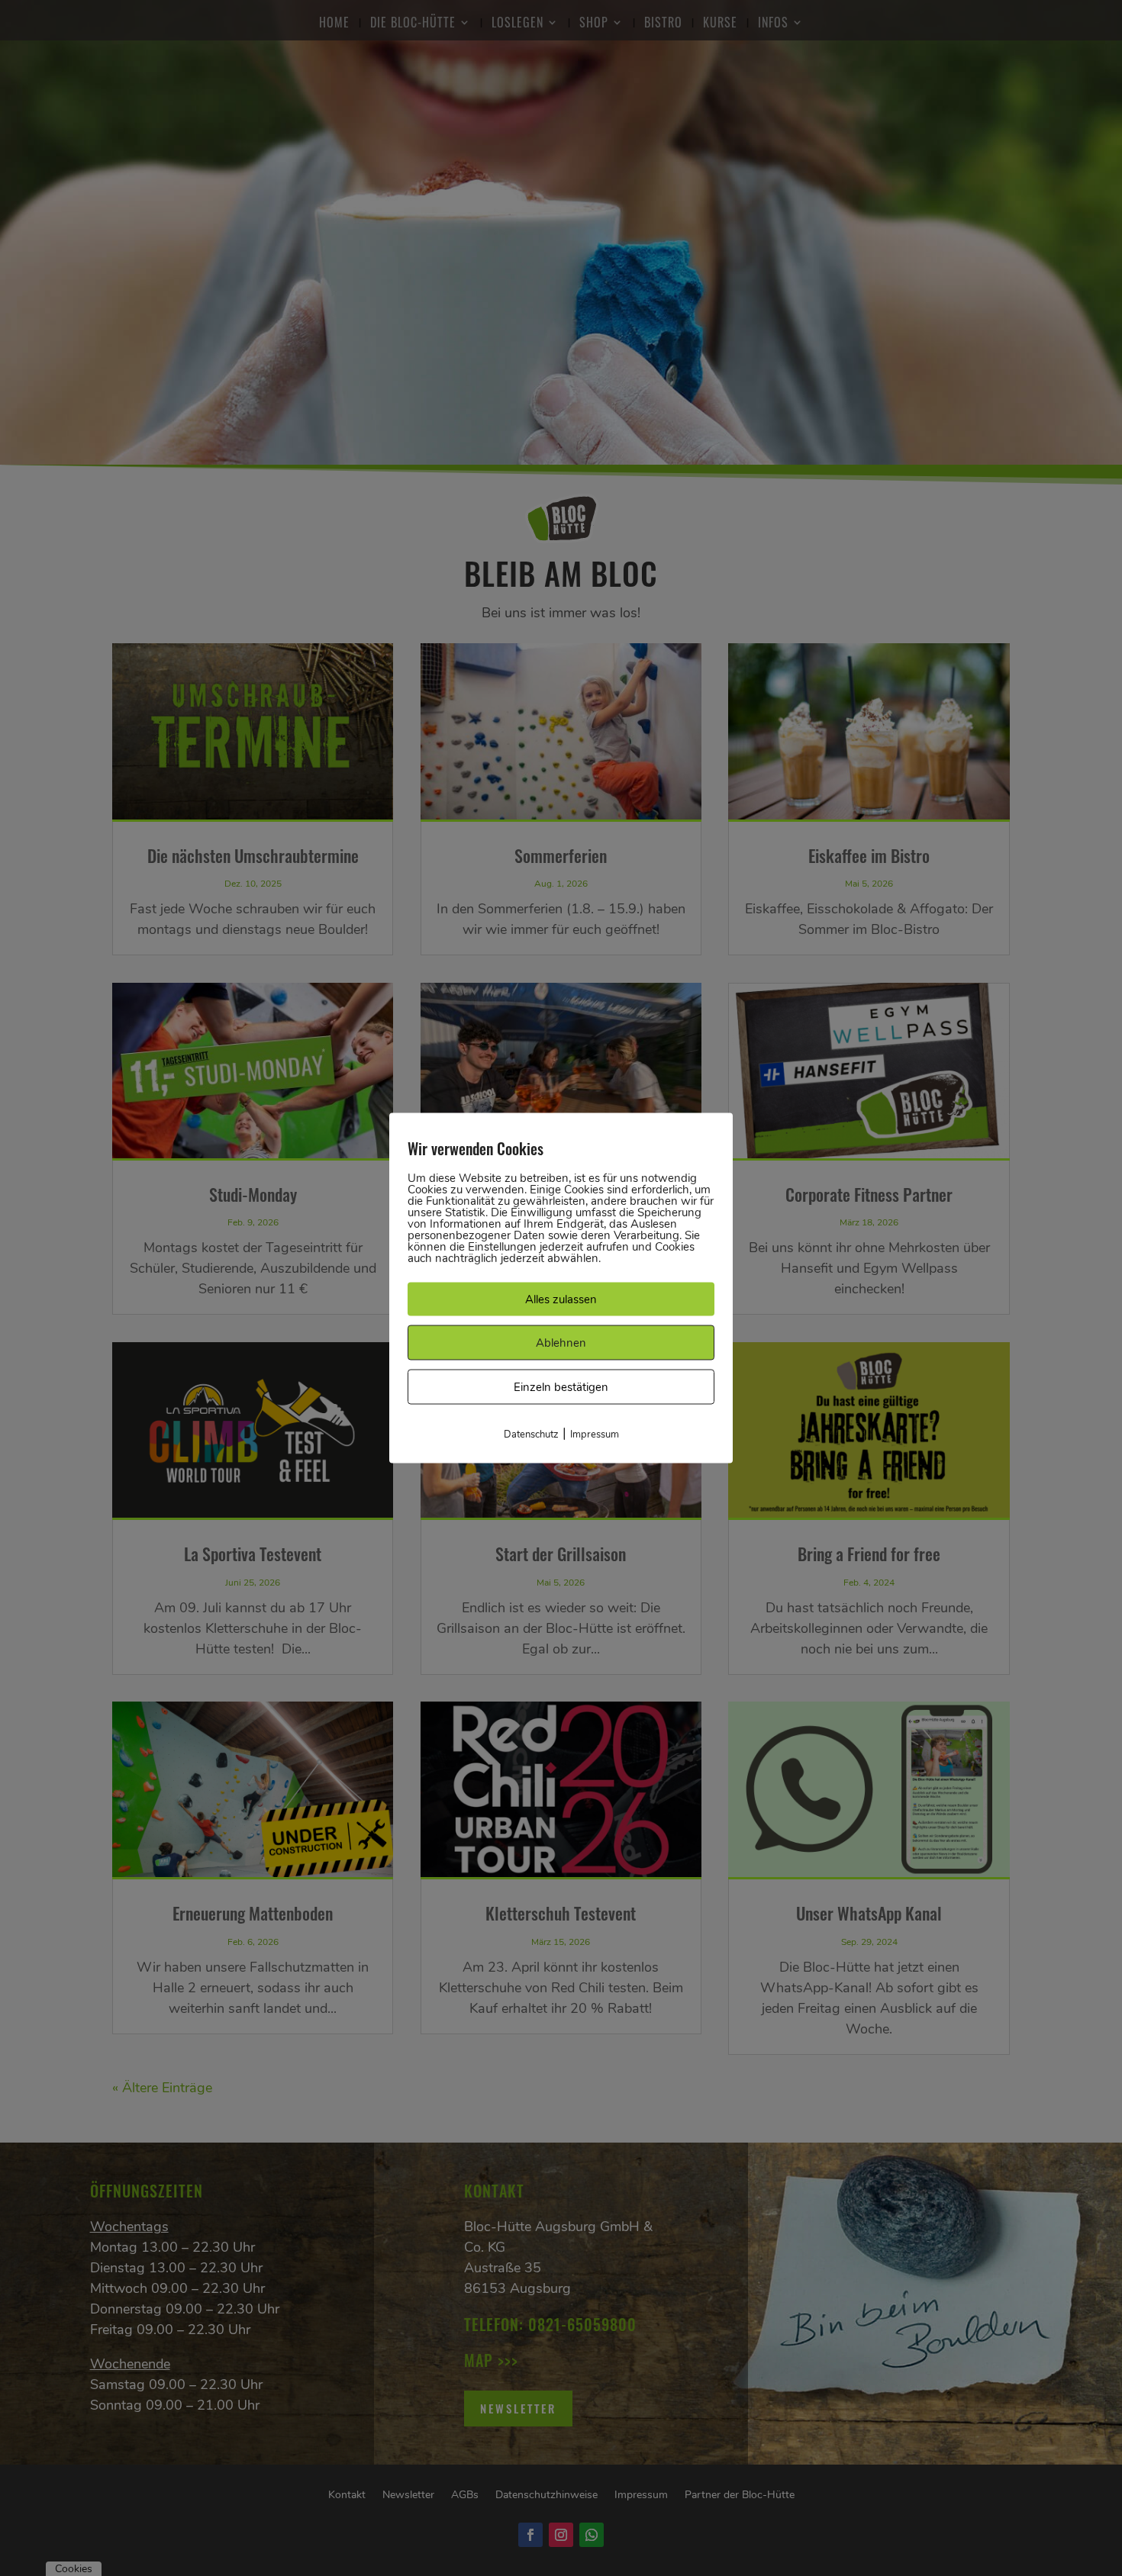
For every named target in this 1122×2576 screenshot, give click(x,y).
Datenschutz (531, 1435)
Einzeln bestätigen (561, 1387)
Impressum (595, 1435)
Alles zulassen (561, 1299)
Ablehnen (561, 1343)
